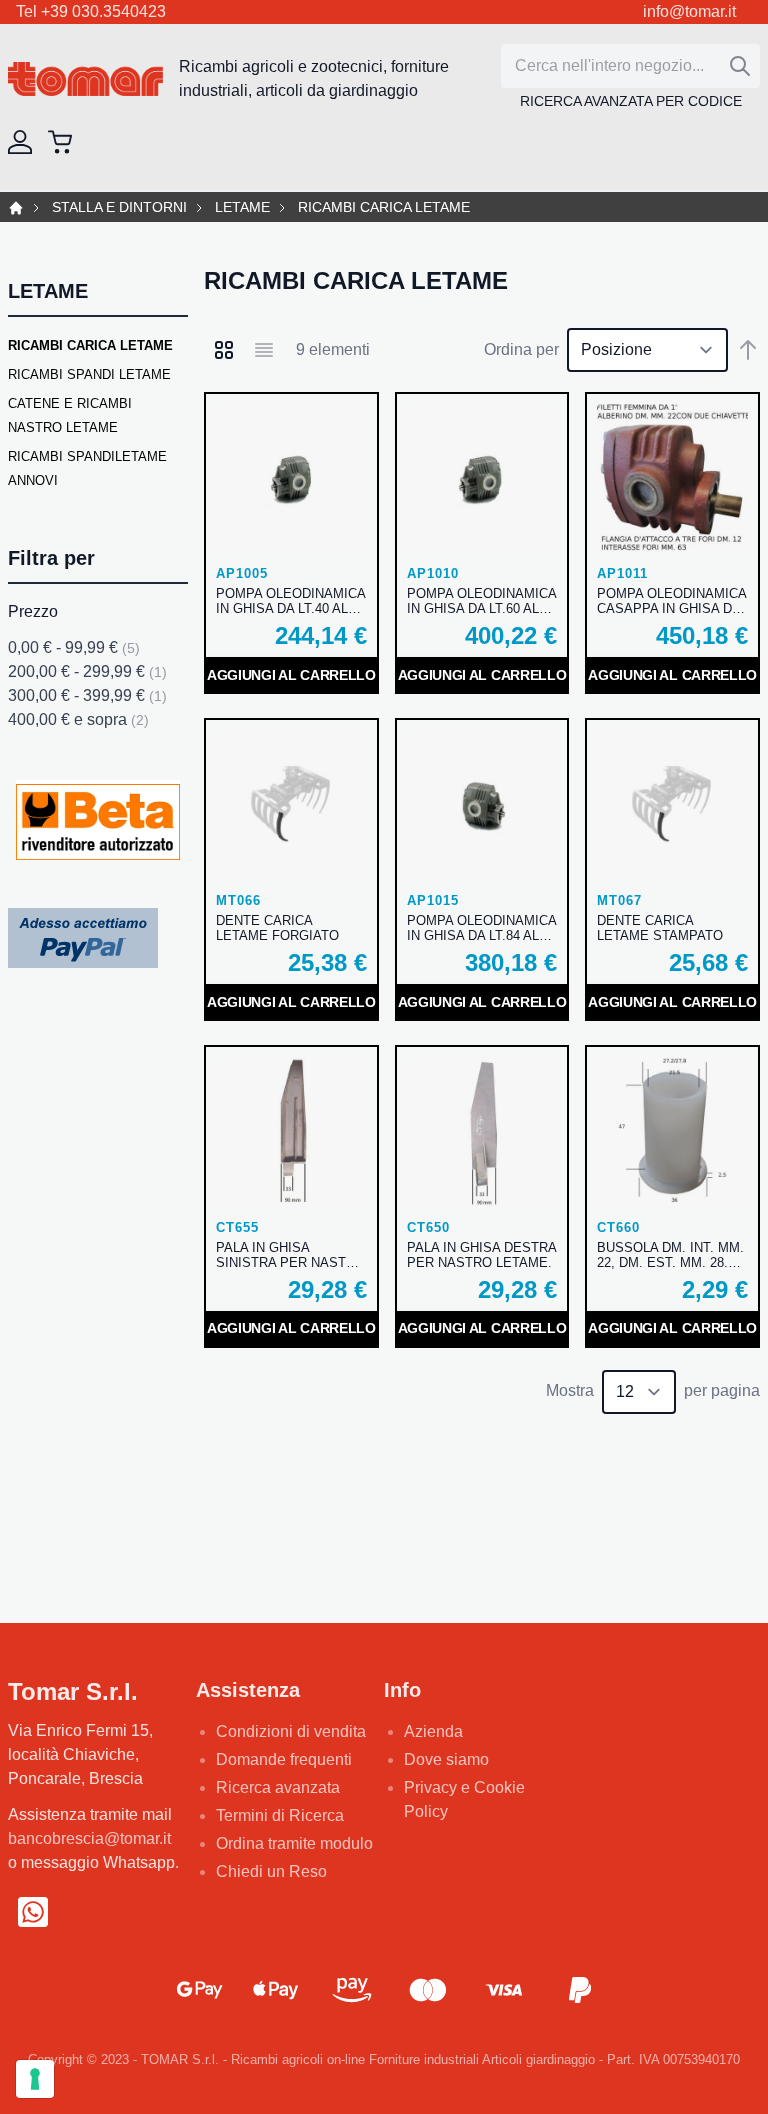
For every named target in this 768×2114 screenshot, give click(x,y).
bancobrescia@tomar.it (89, 1838)
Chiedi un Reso (271, 1871)
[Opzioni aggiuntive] (83, 936)
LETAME (242, 207)
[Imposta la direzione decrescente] (748, 350)
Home (16, 208)
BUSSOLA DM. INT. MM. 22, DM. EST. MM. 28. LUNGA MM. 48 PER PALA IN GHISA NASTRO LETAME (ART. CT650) (670, 1255)
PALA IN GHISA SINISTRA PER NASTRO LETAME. (290, 1255)
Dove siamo (446, 1759)
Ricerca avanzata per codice (631, 101)
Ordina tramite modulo (294, 1843)
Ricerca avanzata (278, 1787)
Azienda (433, 1731)
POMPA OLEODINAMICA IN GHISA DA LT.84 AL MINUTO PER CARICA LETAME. (481, 928)
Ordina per (521, 349)
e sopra (78, 719)
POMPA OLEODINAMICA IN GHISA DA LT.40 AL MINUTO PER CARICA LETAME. (290, 601)
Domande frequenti (284, 1759)
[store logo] (85, 79)
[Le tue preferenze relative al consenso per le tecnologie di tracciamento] (35, 2079)
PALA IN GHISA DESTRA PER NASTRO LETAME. (481, 1255)
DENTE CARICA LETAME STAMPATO (660, 928)
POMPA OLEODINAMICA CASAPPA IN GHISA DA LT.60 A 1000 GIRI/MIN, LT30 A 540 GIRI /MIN (671, 601)
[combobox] (630, 66)
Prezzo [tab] (33, 611)
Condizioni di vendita (291, 1731)
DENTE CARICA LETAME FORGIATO (277, 928)
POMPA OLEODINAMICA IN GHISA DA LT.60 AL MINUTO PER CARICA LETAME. (481, 601)
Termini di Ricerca (280, 1815)
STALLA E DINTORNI (119, 207)
